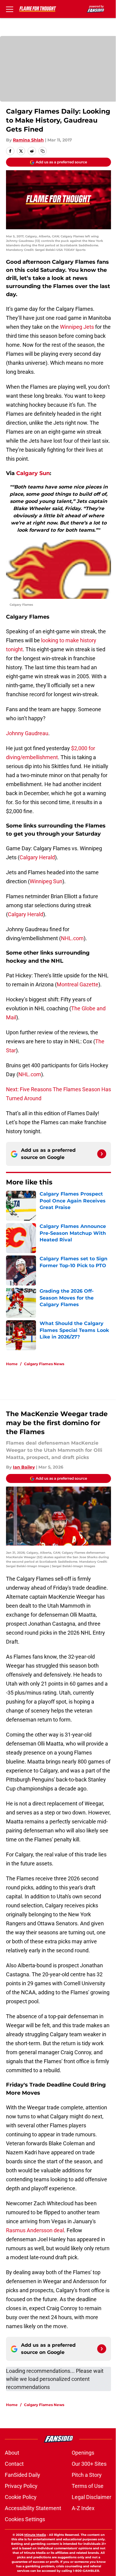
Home (12, 1364)
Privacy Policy (21, 2486)
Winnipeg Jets (77, 327)
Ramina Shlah (28, 140)
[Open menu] (10, 9)
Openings (83, 2453)
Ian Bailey (24, 1467)
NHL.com (72, 938)
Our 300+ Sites (89, 2464)
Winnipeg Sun (46, 881)
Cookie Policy (21, 2497)
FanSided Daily (22, 2475)
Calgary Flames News (44, 1364)
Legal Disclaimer (91, 2497)
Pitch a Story (87, 2475)
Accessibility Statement (33, 2508)
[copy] (43, 151)
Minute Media (35, 2535)
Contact (14, 2464)
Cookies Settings (25, 2519)
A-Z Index (83, 2508)
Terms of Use (88, 2486)
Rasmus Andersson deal (35, 2230)
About (12, 2453)
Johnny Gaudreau (27, 733)
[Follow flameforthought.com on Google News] (102, 1154)
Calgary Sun (33, 473)
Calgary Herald (37, 857)
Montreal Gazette (78, 984)
